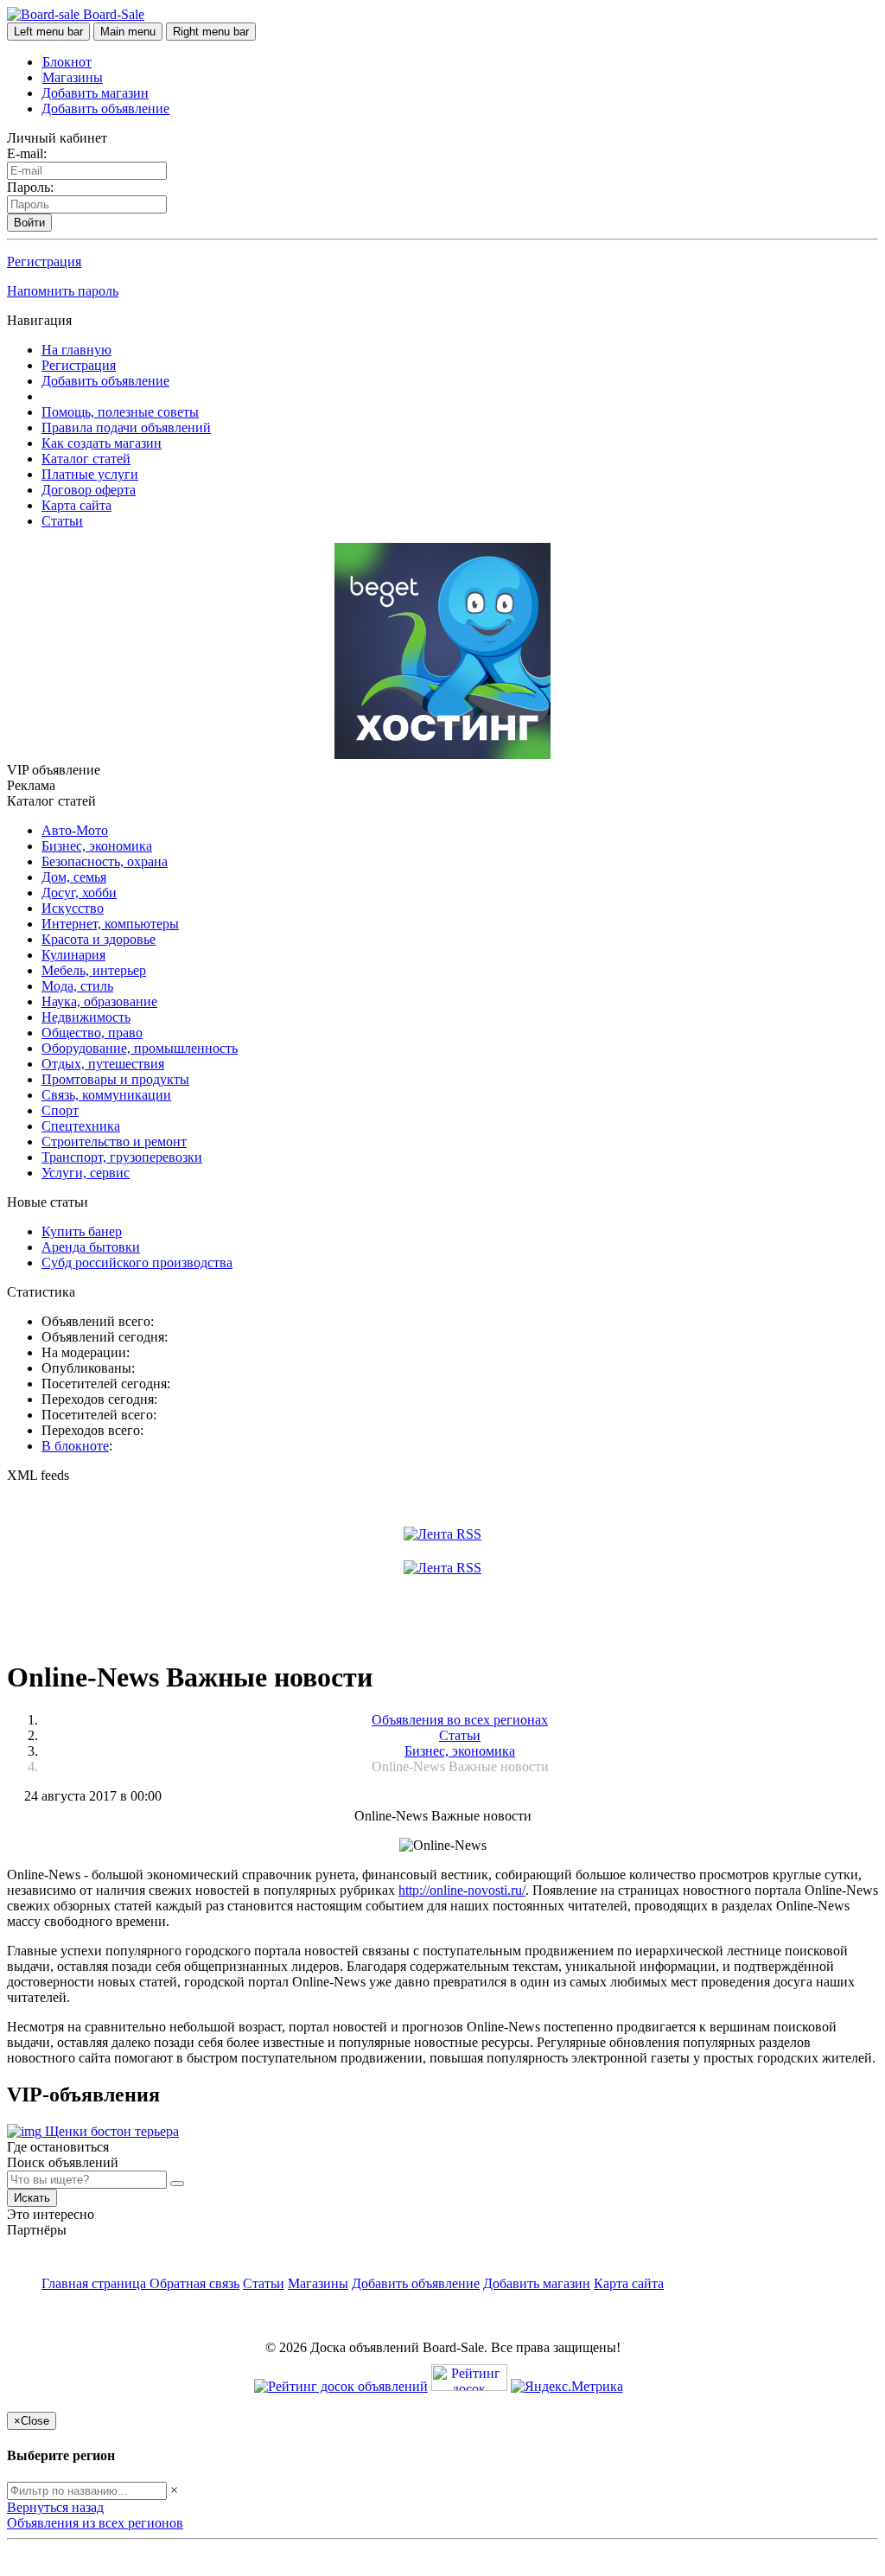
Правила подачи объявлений (126, 427)
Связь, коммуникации (106, 1095)
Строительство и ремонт (114, 1141)
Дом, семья (74, 877)
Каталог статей (86, 459)
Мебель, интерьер (94, 970)
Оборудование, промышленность (140, 1048)
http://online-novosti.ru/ (462, 1890)
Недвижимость (86, 1017)
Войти (29, 223)
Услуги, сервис (86, 1173)
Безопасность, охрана (105, 861)
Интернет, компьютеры (110, 924)
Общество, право (92, 1033)
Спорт (60, 1110)
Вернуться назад (55, 2507)
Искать (32, 2198)
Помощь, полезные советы (120, 412)
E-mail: (27, 153)
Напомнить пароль (63, 291)
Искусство (73, 908)
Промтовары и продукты (115, 1079)
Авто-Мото (75, 830)
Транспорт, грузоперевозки (122, 1157)
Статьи (62, 521)
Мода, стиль (77, 986)
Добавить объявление (105, 108)
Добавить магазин (95, 93)
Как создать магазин (102, 443)
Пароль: (30, 187)
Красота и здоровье (99, 939)
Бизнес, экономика (97, 846)
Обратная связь (194, 2283)
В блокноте (75, 1446)
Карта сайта (76, 505)
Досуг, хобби (79, 893)
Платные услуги (90, 474)
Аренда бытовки (91, 1247)
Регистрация (44, 261)
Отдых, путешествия (103, 1064)
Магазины (73, 77)
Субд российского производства (137, 1262)
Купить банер (82, 1231)
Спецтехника (81, 1126)
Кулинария (73, 955)
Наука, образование (99, 1001)
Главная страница (96, 2283)
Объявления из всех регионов (95, 2523)
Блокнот (67, 62)
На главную (76, 350)
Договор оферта (89, 490)
